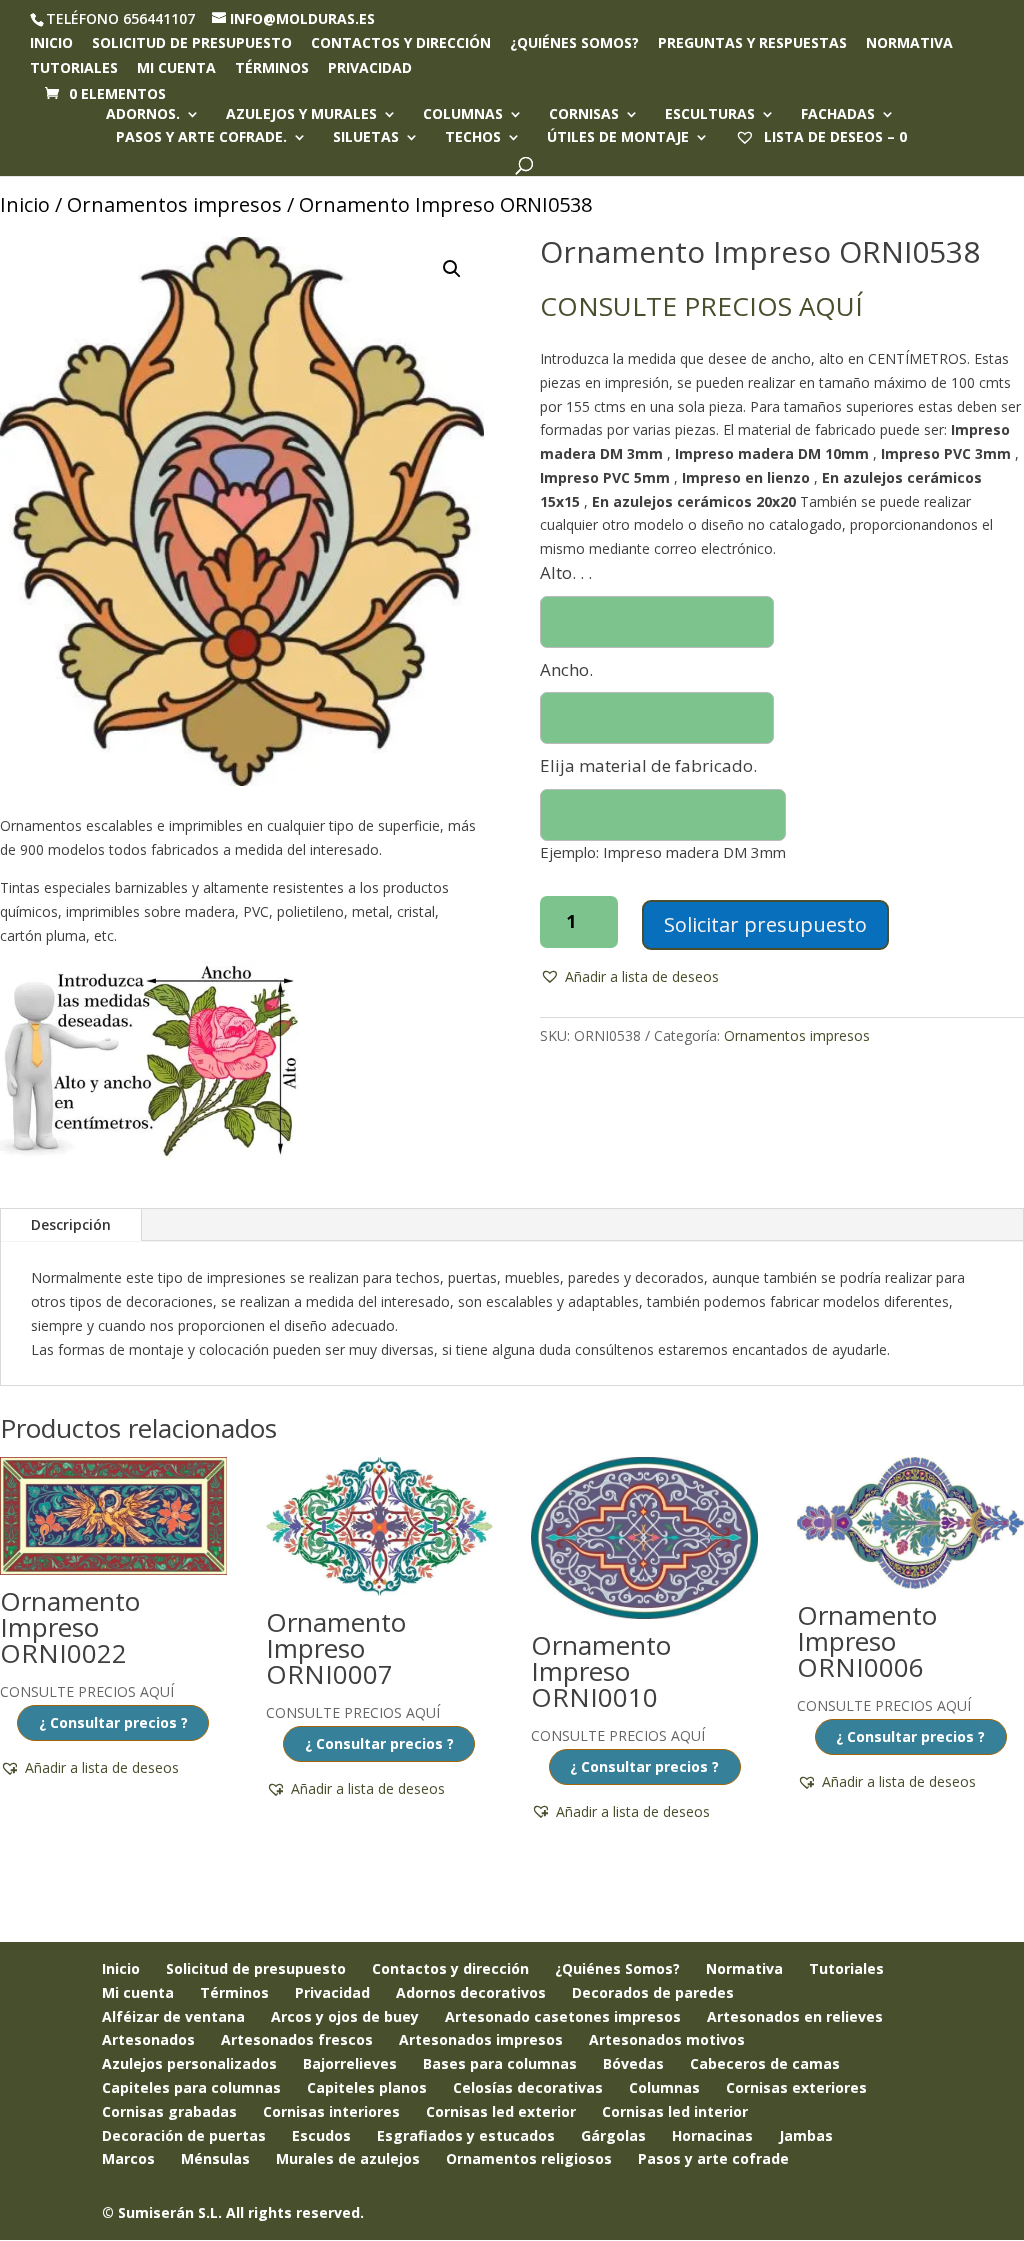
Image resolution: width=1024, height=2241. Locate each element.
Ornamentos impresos (174, 204)
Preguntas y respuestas (752, 44)
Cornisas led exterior (501, 2111)
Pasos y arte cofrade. (201, 138)
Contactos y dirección (401, 44)
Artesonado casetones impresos (563, 2016)
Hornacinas (712, 2135)
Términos (272, 69)
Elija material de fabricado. (648, 765)
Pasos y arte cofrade (713, 2158)
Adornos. (143, 115)
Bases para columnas (500, 2063)
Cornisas (584, 115)
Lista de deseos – (833, 136)
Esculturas (710, 115)
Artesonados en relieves (795, 2016)
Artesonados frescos (297, 2039)
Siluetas (366, 138)
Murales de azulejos (348, 2158)
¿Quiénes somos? (574, 44)
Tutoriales (74, 69)
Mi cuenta (176, 69)
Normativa (909, 44)
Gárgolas (613, 2135)
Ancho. (566, 669)
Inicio (51, 44)
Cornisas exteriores (796, 2087)
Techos (473, 138)
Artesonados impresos (481, 2039)
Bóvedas (633, 2063)
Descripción (71, 1224)
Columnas (463, 115)
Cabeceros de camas (765, 2063)
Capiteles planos (367, 2087)
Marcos (128, 2158)
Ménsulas (215, 2158)
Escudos (321, 2135)
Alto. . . (566, 572)
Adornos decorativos (471, 1992)
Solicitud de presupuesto (192, 44)
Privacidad (370, 69)
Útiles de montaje (618, 138)
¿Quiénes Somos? (617, 1968)
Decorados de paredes (653, 1992)
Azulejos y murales (301, 115)
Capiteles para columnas (191, 2087)
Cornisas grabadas (169, 2111)
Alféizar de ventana (173, 2016)
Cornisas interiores (331, 2111)
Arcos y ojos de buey (345, 2016)
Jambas (806, 2135)
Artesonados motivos (667, 2039)
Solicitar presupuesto (765, 924)
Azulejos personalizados (189, 2063)
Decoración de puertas (184, 2135)
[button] (452, 269)
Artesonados (148, 2039)
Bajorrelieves (350, 2063)
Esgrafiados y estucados (466, 2135)
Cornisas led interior (675, 2111)
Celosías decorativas (528, 2087)
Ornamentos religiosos (529, 2158)
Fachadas (838, 115)
